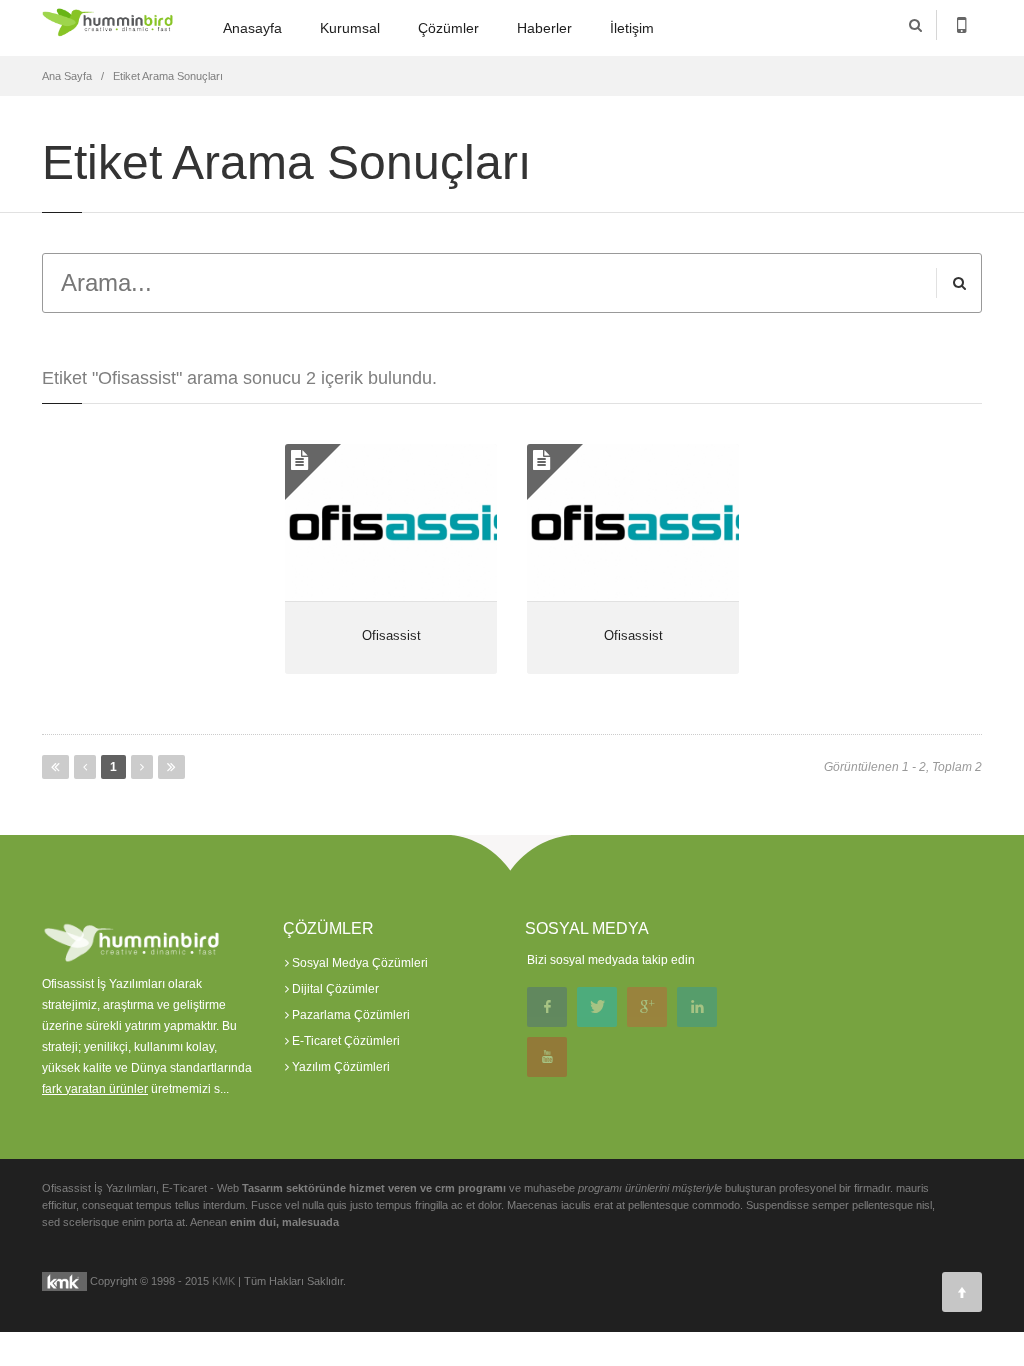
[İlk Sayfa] (55, 767)
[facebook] (547, 1007)
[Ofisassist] (391, 522)
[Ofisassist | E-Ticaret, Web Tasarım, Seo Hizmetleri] (108, 27)
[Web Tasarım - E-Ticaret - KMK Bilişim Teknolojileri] (64, 1280)
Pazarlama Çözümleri (349, 1015)
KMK (223, 1280)
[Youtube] (547, 1057)
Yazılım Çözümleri (339, 1067)
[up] (962, 1292)
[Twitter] (597, 1007)
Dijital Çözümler (334, 989)
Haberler (544, 28)
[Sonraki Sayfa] (142, 767)
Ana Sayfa (67, 76)
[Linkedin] (697, 1007)
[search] (916, 25)
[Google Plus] (647, 1007)
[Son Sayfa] (171, 767)
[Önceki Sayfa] (85, 767)
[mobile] (961, 25)
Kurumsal (350, 28)
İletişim (632, 28)
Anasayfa (252, 28)
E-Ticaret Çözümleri (344, 1041)
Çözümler (448, 28)
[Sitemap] (597, 1057)
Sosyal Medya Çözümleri (358, 963)
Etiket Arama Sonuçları (168, 76)
